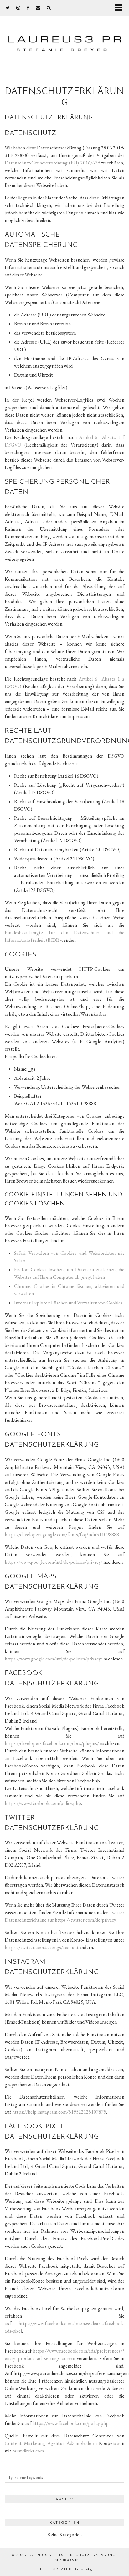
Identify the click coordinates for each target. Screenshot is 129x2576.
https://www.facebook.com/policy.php (43, 1803)
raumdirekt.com (28, 2451)
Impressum (66, 2560)
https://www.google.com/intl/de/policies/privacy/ (54, 1562)
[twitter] (8, 8)
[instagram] (18, 8)
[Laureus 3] (64, 38)
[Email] (38, 8)
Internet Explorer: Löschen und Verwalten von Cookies (68, 1303)
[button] (121, 8)
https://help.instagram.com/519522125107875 (59, 2112)
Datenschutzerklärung (88, 2555)
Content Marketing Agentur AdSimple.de (48, 2443)
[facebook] (28, 8)
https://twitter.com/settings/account (42, 1947)
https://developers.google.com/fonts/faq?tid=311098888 (62, 1535)
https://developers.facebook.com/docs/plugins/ (52, 1743)
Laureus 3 (40, 2555)
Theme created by (65, 2569)
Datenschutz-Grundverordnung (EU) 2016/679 (52, 163)
